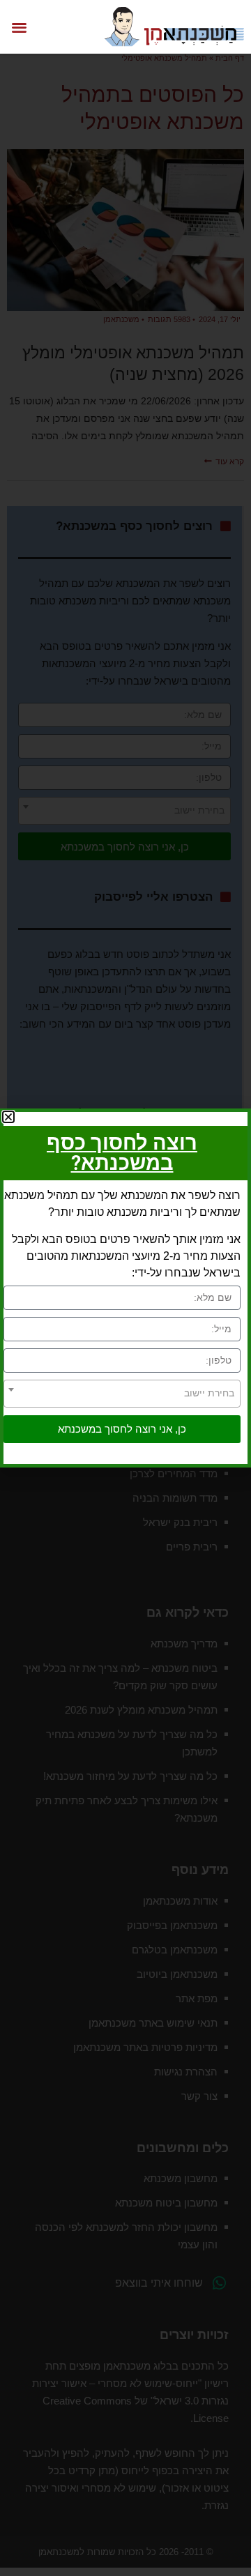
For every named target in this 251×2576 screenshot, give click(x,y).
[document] (125, 1288)
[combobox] (122, 1394)
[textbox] (122, 1393)
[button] (19, 27)
